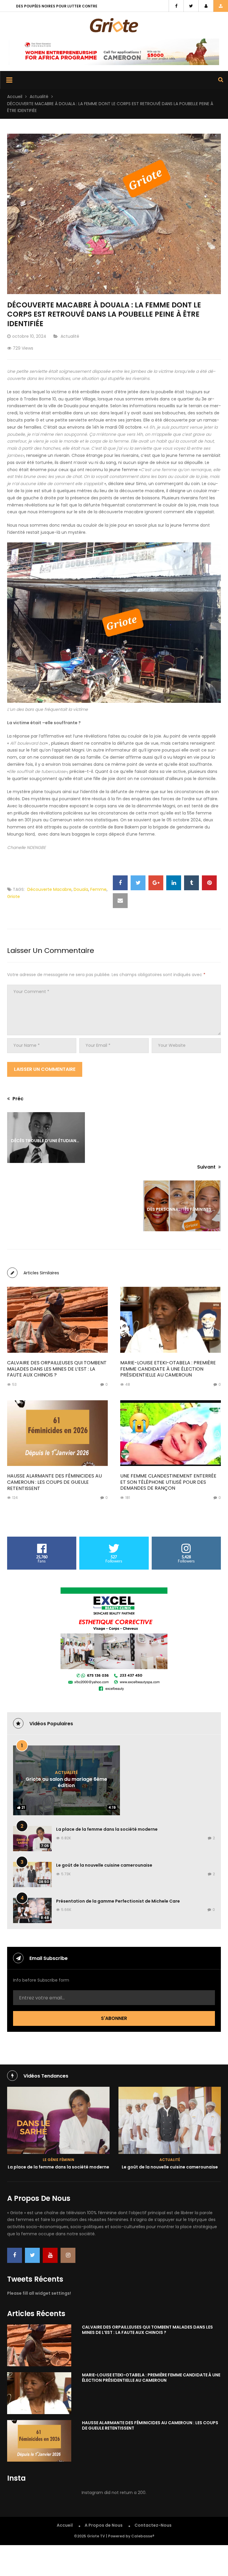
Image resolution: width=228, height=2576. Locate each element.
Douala (81, 889)
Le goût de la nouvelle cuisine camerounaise (104, 1865)
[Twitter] (32, 2255)
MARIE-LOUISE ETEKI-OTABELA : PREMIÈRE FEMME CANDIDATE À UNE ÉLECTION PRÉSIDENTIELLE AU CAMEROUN (168, 1369)
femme (98, 889)
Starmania (170, 2093)
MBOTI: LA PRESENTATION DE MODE (170, 2100)
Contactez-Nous (153, 2525)
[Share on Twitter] (138, 883)
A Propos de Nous (104, 2525)
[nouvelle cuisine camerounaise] (58, 2120)
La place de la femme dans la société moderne (107, 1829)
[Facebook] (15, 2255)
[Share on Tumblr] (191, 883)
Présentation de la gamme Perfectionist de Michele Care (118, 1901)
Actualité (39, 97)
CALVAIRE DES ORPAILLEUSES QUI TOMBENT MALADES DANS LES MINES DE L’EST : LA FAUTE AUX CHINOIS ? (57, 1369)
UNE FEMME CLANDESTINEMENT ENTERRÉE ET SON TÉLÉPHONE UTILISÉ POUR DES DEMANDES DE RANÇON (168, 1482)
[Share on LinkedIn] (174, 883)
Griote (14, 896)
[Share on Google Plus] (156, 883)
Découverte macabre (49, 889)
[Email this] (120, 901)
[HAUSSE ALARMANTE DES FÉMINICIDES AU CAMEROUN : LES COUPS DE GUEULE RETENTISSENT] (57, 1433)
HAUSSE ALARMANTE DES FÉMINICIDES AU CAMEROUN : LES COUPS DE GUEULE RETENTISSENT (54, 1482)
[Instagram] (68, 2255)
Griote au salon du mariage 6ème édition (66, 1782)
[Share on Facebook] (120, 883)
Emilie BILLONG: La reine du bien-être (52, 6)
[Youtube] (50, 2255)
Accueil (15, 97)
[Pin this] (209, 883)
